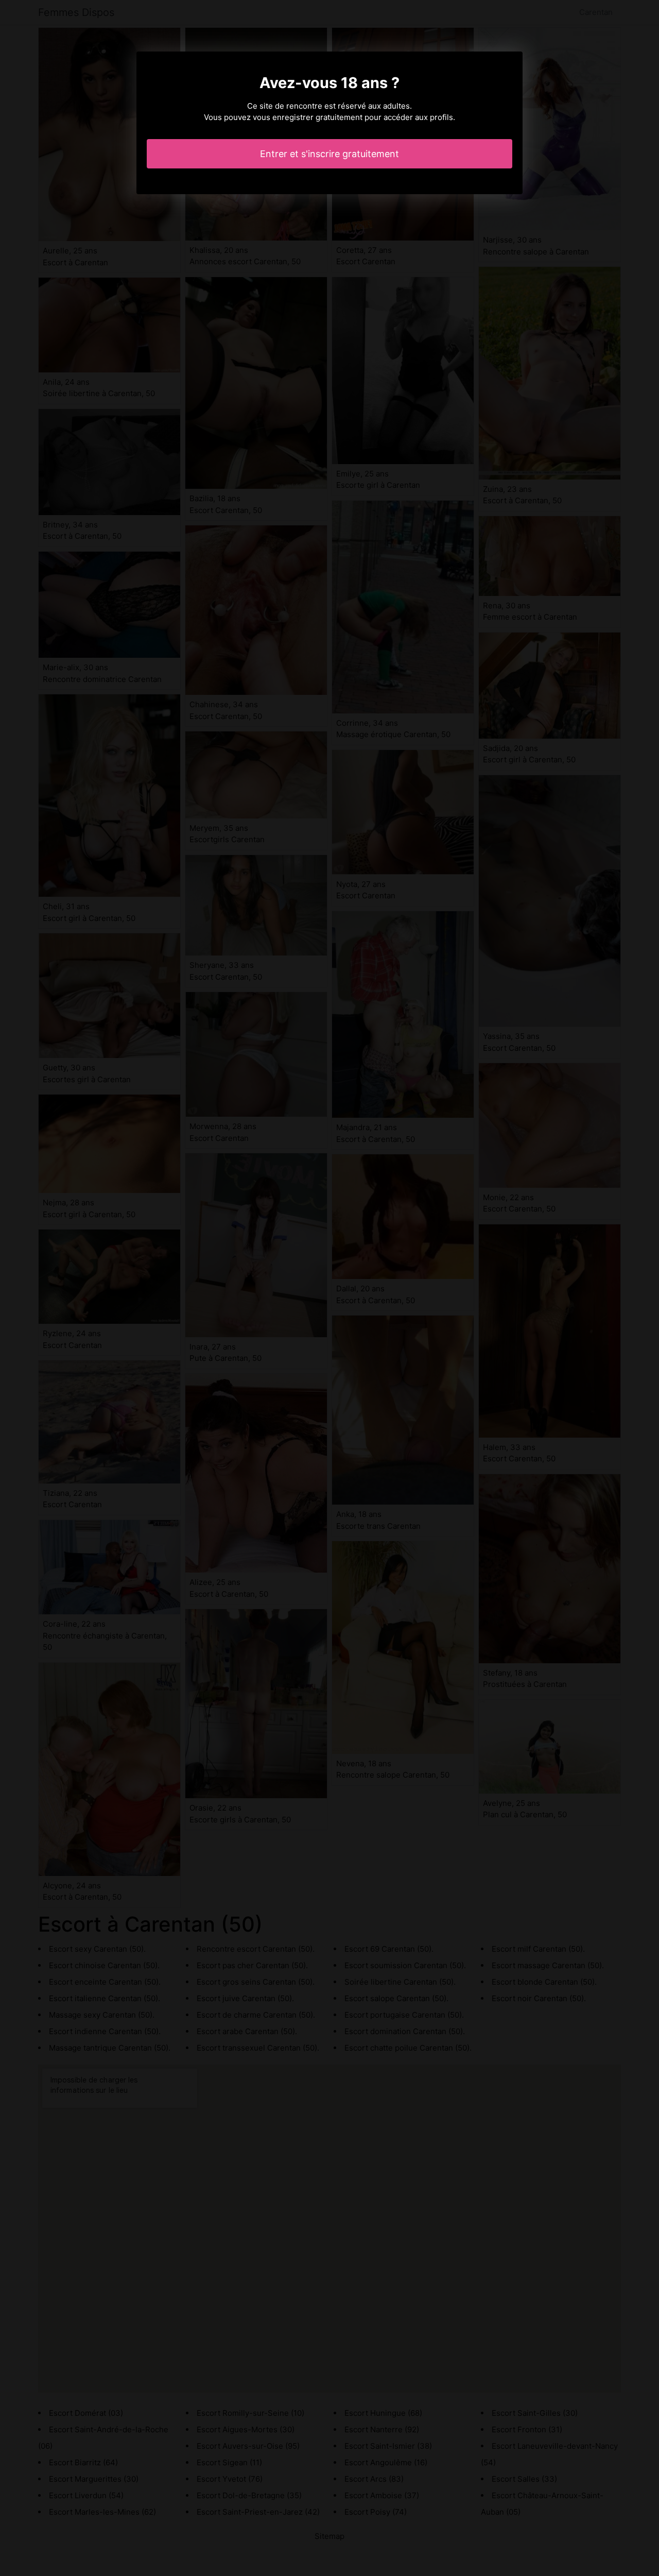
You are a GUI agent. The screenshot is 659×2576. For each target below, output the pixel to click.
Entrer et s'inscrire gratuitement (329, 154)
